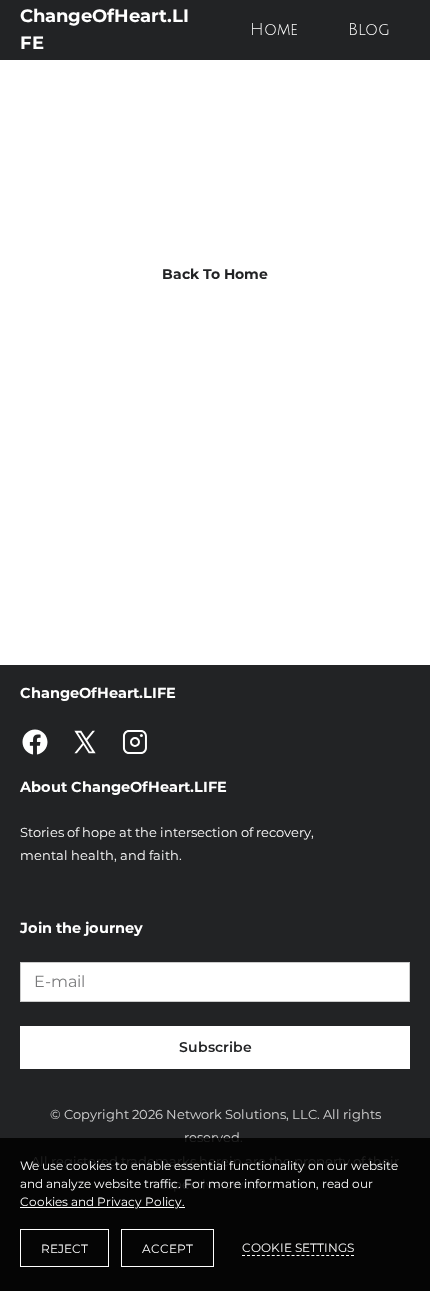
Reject (64, 1248)
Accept (167, 1248)
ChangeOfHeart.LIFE (104, 29)
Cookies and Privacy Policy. (102, 1201)
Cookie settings (298, 1247)
